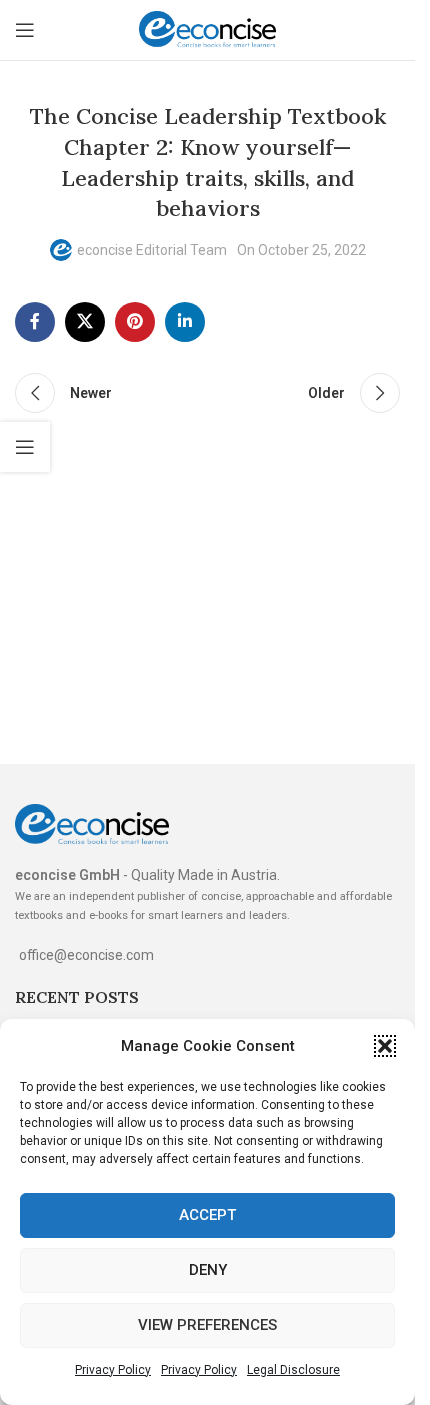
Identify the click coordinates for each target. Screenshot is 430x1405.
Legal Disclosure (293, 1370)
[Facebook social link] (35, 322)
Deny (208, 1270)
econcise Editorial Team (152, 250)
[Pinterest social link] (135, 322)
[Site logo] (208, 29)
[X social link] (85, 322)
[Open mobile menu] (25, 30)
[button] (385, 1046)
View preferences (207, 1325)
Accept (207, 1215)
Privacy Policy (113, 1370)
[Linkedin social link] (185, 322)
